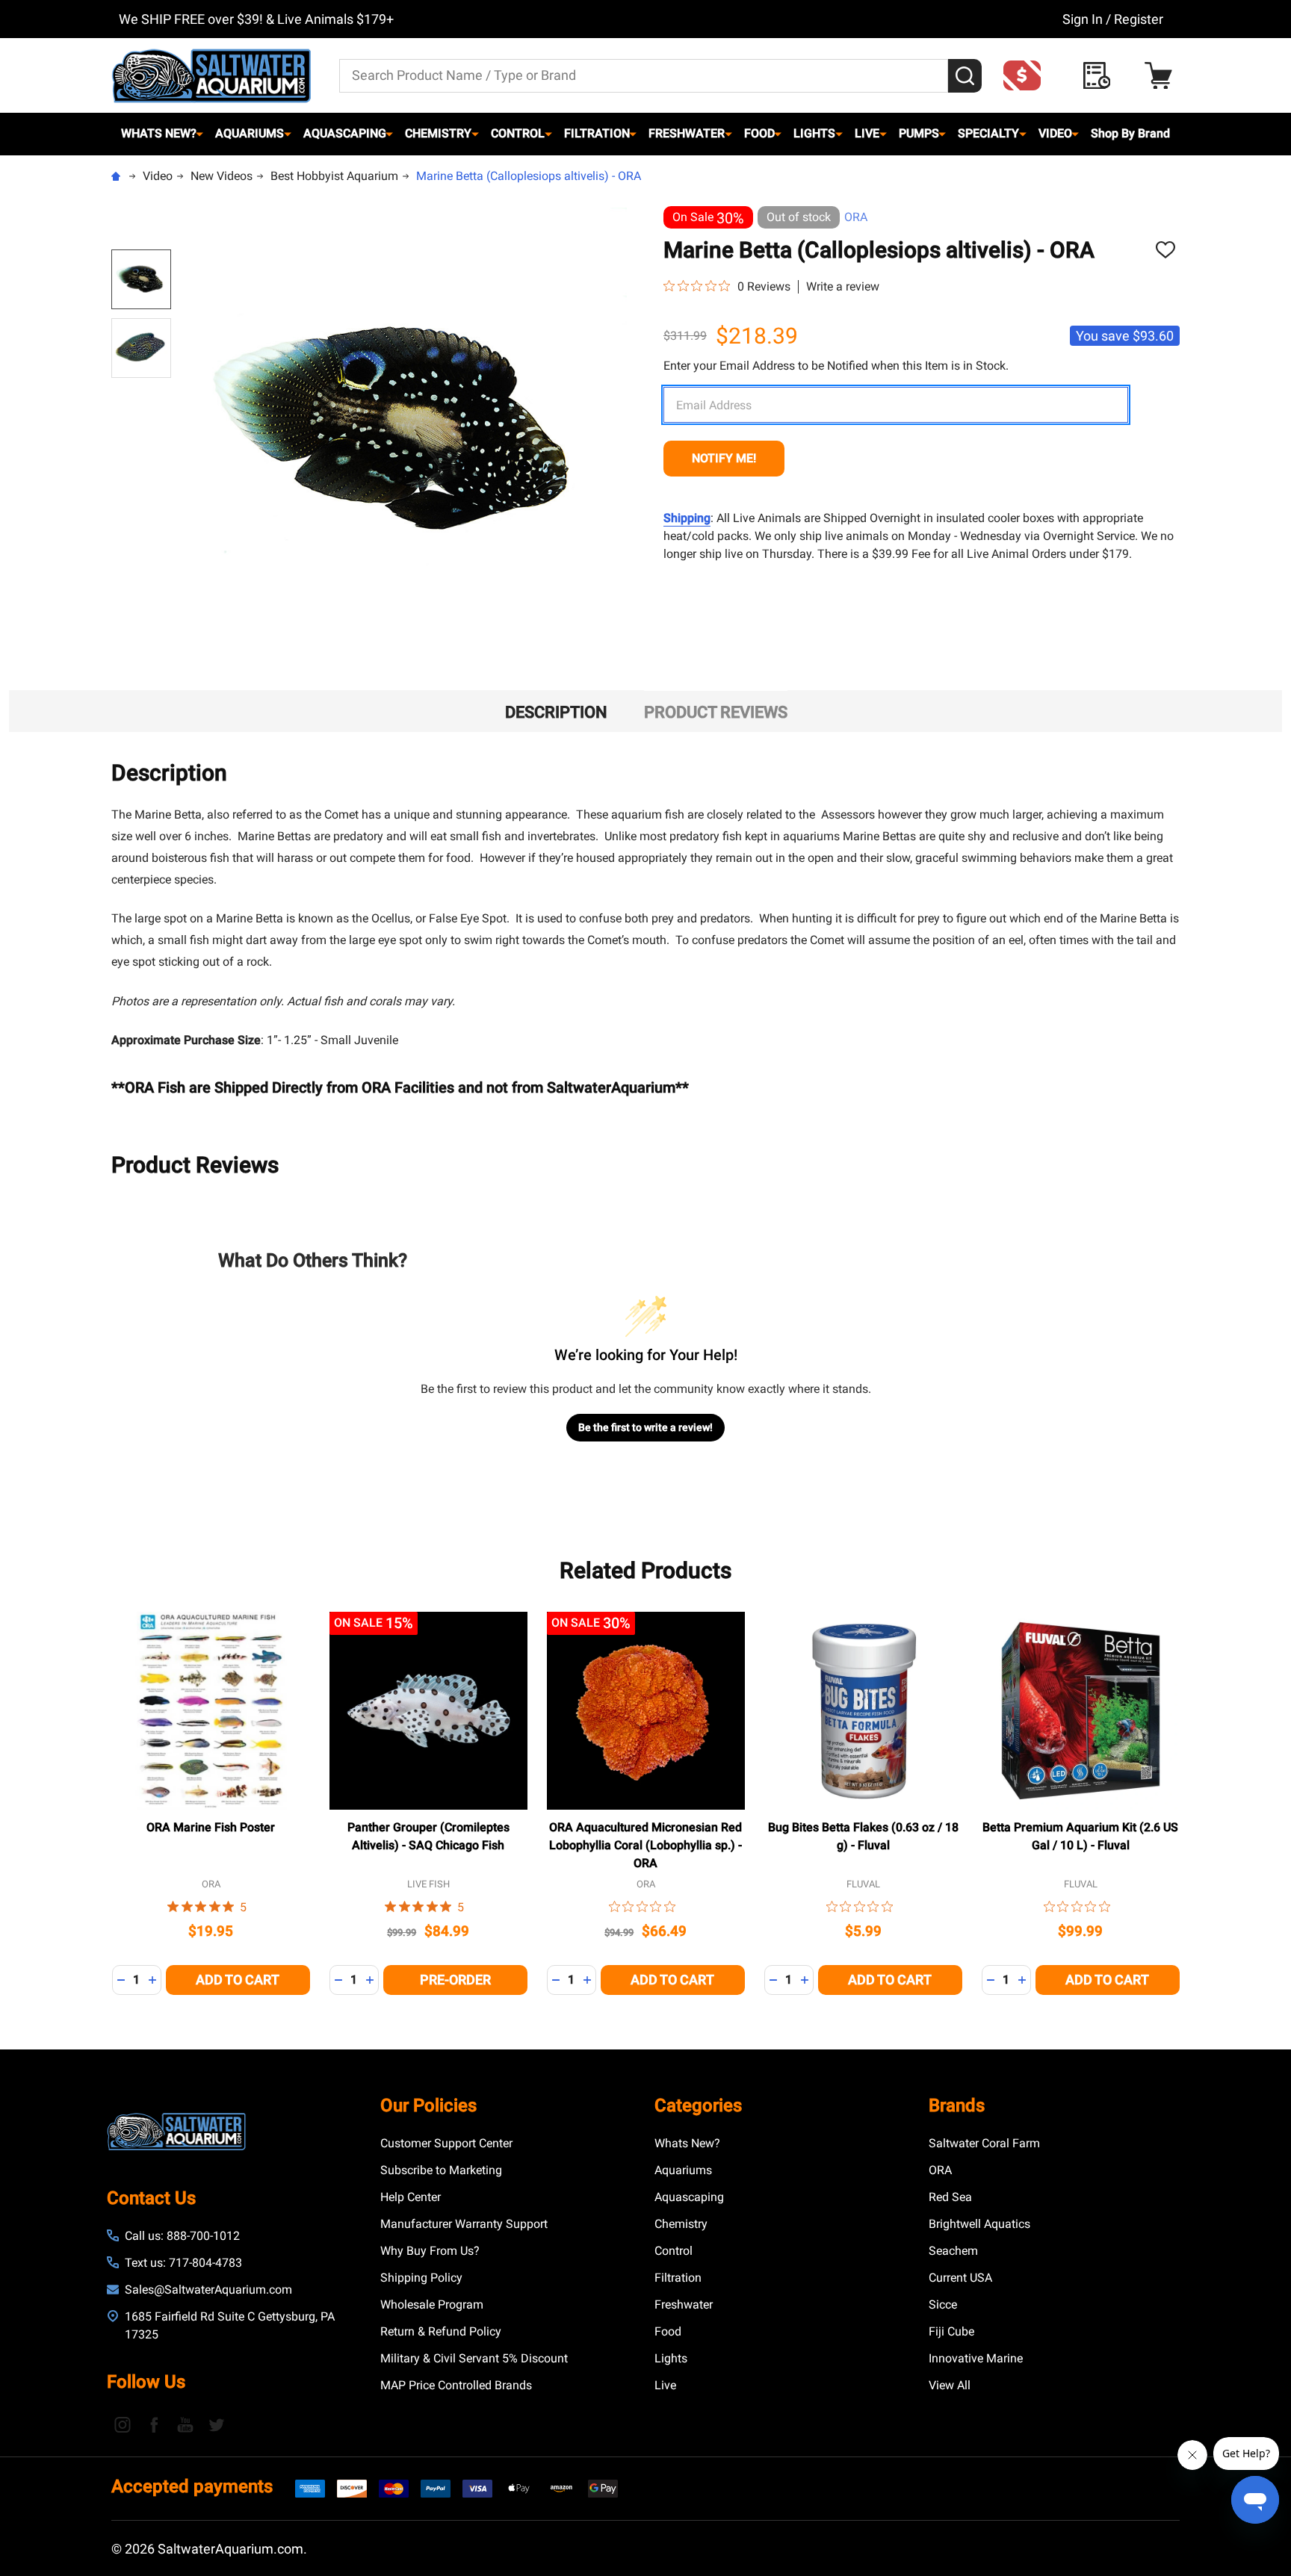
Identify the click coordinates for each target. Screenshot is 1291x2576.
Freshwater (687, 133)
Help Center (411, 2197)
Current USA (960, 2278)
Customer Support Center (446, 2143)
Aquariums (250, 133)
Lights (814, 133)
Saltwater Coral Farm (984, 2143)
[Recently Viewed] (1101, 76)
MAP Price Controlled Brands (456, 2385)
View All (950, 2385)
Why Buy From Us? (430, 2251)
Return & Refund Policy (441, 2331)
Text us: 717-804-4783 (183, 2263)
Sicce (943, 2305)
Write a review (843, 287)
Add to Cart (238, 1980)
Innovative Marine (976, 2358)
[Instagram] (123, 2424)
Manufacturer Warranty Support (464, 2224)
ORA (856, 217)
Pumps (919, 133)
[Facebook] (154, 2424)
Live (867, 133)
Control (518, 133)
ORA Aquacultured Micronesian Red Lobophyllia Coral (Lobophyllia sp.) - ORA (645, 1845)
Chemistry (438, 133)
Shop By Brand (1130, 133)
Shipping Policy (421, 2278)
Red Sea (950, 2197)
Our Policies (428, 2105)
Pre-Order (455, 1980)
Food (759, 133)
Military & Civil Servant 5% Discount (474, 2358)
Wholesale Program (432, 2305)
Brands (957, 2105)
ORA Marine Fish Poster (211, 1827)
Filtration (597, 133)
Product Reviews (716, 712)
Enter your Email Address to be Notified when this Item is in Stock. (836, 366)
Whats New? (159, 133)
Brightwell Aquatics (979, 2224)
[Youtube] (185, 2424)
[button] (1027, 75)
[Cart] (1162, 76)
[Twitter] (217, 2424)
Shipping (687, 518)
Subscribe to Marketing (441, 2170)
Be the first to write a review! (645, 1427)
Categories (698, 2105)
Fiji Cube (951, 2331)
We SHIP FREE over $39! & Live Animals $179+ (256, 19)
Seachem (953, 2251)
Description (556, 712)
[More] (199, 134)
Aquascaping (345, 133)
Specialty (988, 133)
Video (1055, 133)
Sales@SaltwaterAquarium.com (208, 2290)
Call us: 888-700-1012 (182, 2236)
